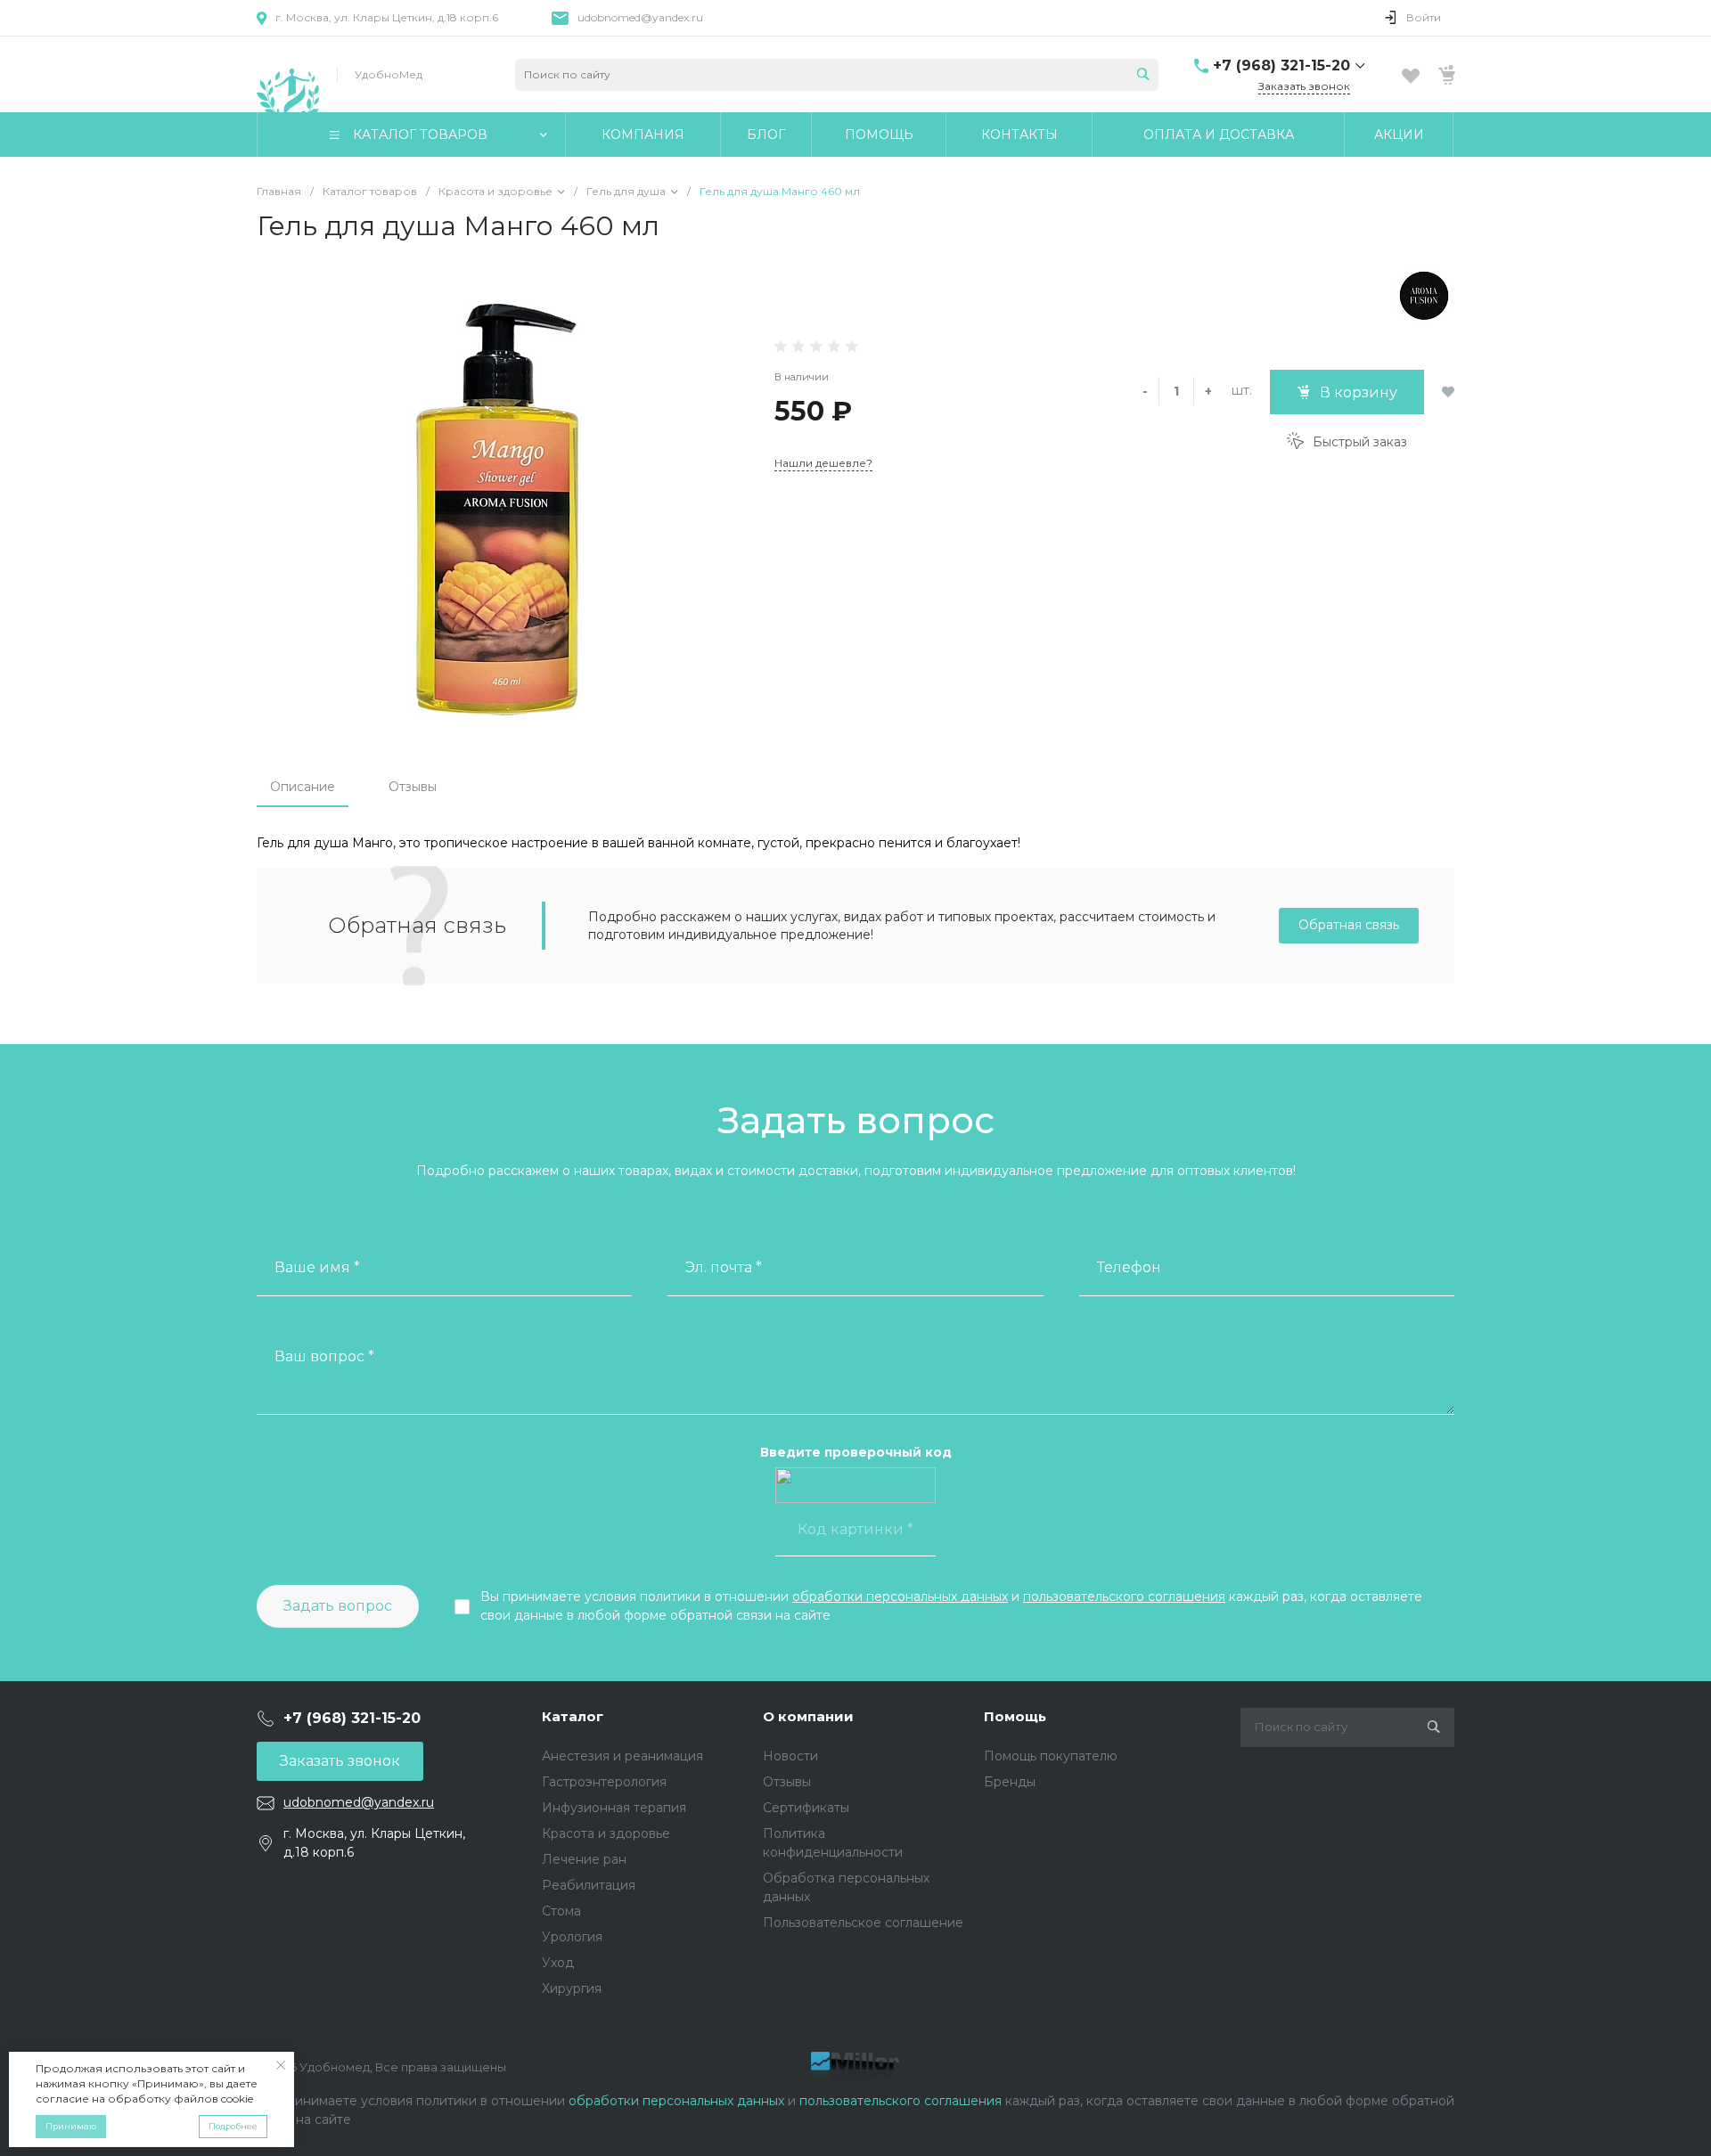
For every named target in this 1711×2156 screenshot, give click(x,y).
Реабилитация (589, 1885)
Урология (572, 1937)
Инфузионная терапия (614, 1808)
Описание (303, 787)
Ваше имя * (317, 1267)
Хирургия (572, 1989)
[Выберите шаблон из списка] (288, 74)
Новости (790, 1756)
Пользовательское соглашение (863, 1923)
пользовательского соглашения (1124, 1597)
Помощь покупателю (1051, 1756)
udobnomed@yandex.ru (640, 17)
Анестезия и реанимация (622, 1756)
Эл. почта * (724, 1267)
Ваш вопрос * (324, 1356)
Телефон (1129, 1267)
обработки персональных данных (900, 1597)
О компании (808, 1716)
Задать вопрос (338, 1606)
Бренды (1010, 1782)
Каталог (573, 1716)
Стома (561, 1911)
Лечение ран (584, 1859)
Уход (558, 1963)
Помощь (1015, 1716)
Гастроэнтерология (604, 1782)
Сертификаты (806, 1808)
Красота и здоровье (606, 1833)
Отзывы (413, 787)
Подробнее (233, 2126)
